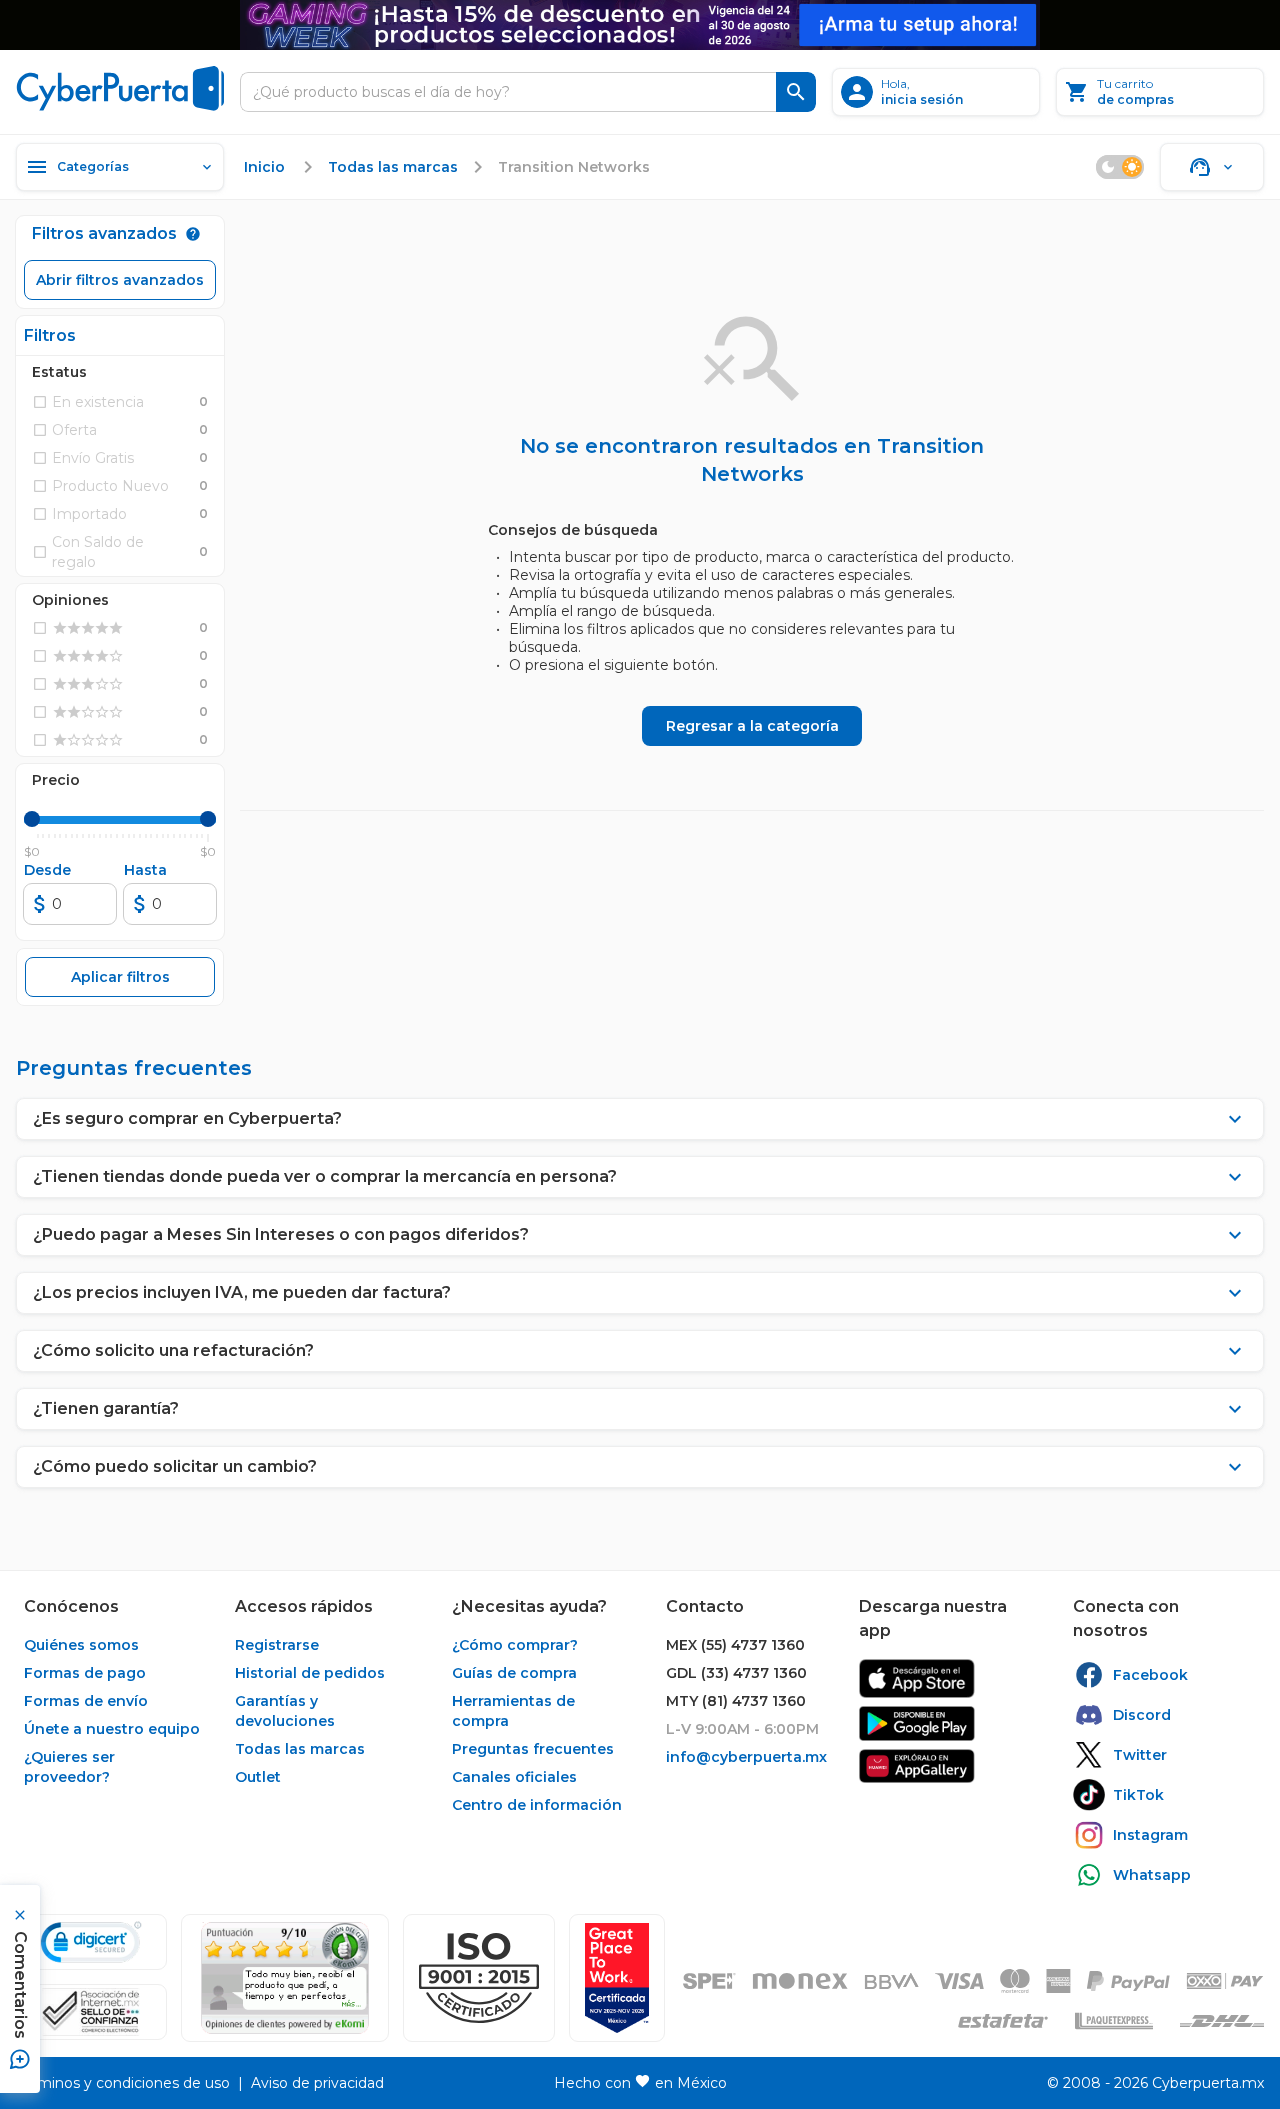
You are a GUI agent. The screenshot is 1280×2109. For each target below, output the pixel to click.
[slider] (32, 819)
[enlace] (917, 1678)
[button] (479, 1978)
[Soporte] (1212, 167)
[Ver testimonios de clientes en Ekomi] (285, 1978)
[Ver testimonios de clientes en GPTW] (617, 1978)
